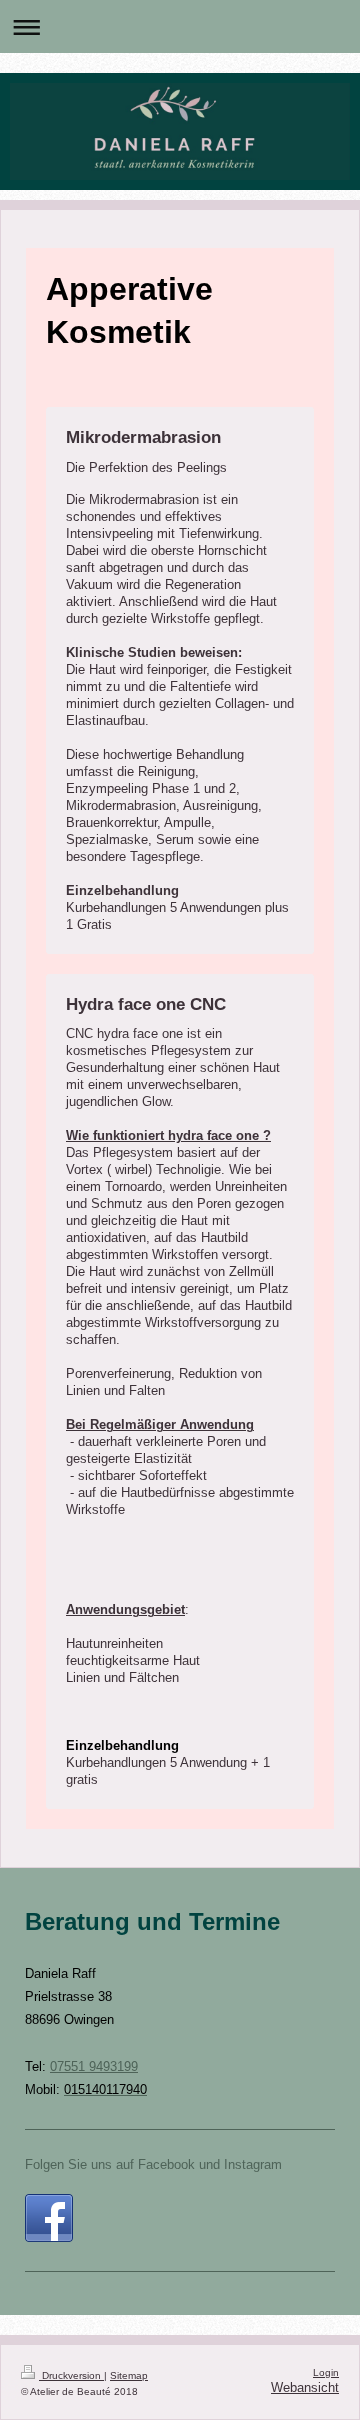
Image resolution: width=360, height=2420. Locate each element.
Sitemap (129, 2375)
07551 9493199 (94, 2067)
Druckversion (71, 2375)
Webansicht (305, 2388)
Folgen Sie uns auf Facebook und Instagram (153, 2165)
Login (326, 2372)
